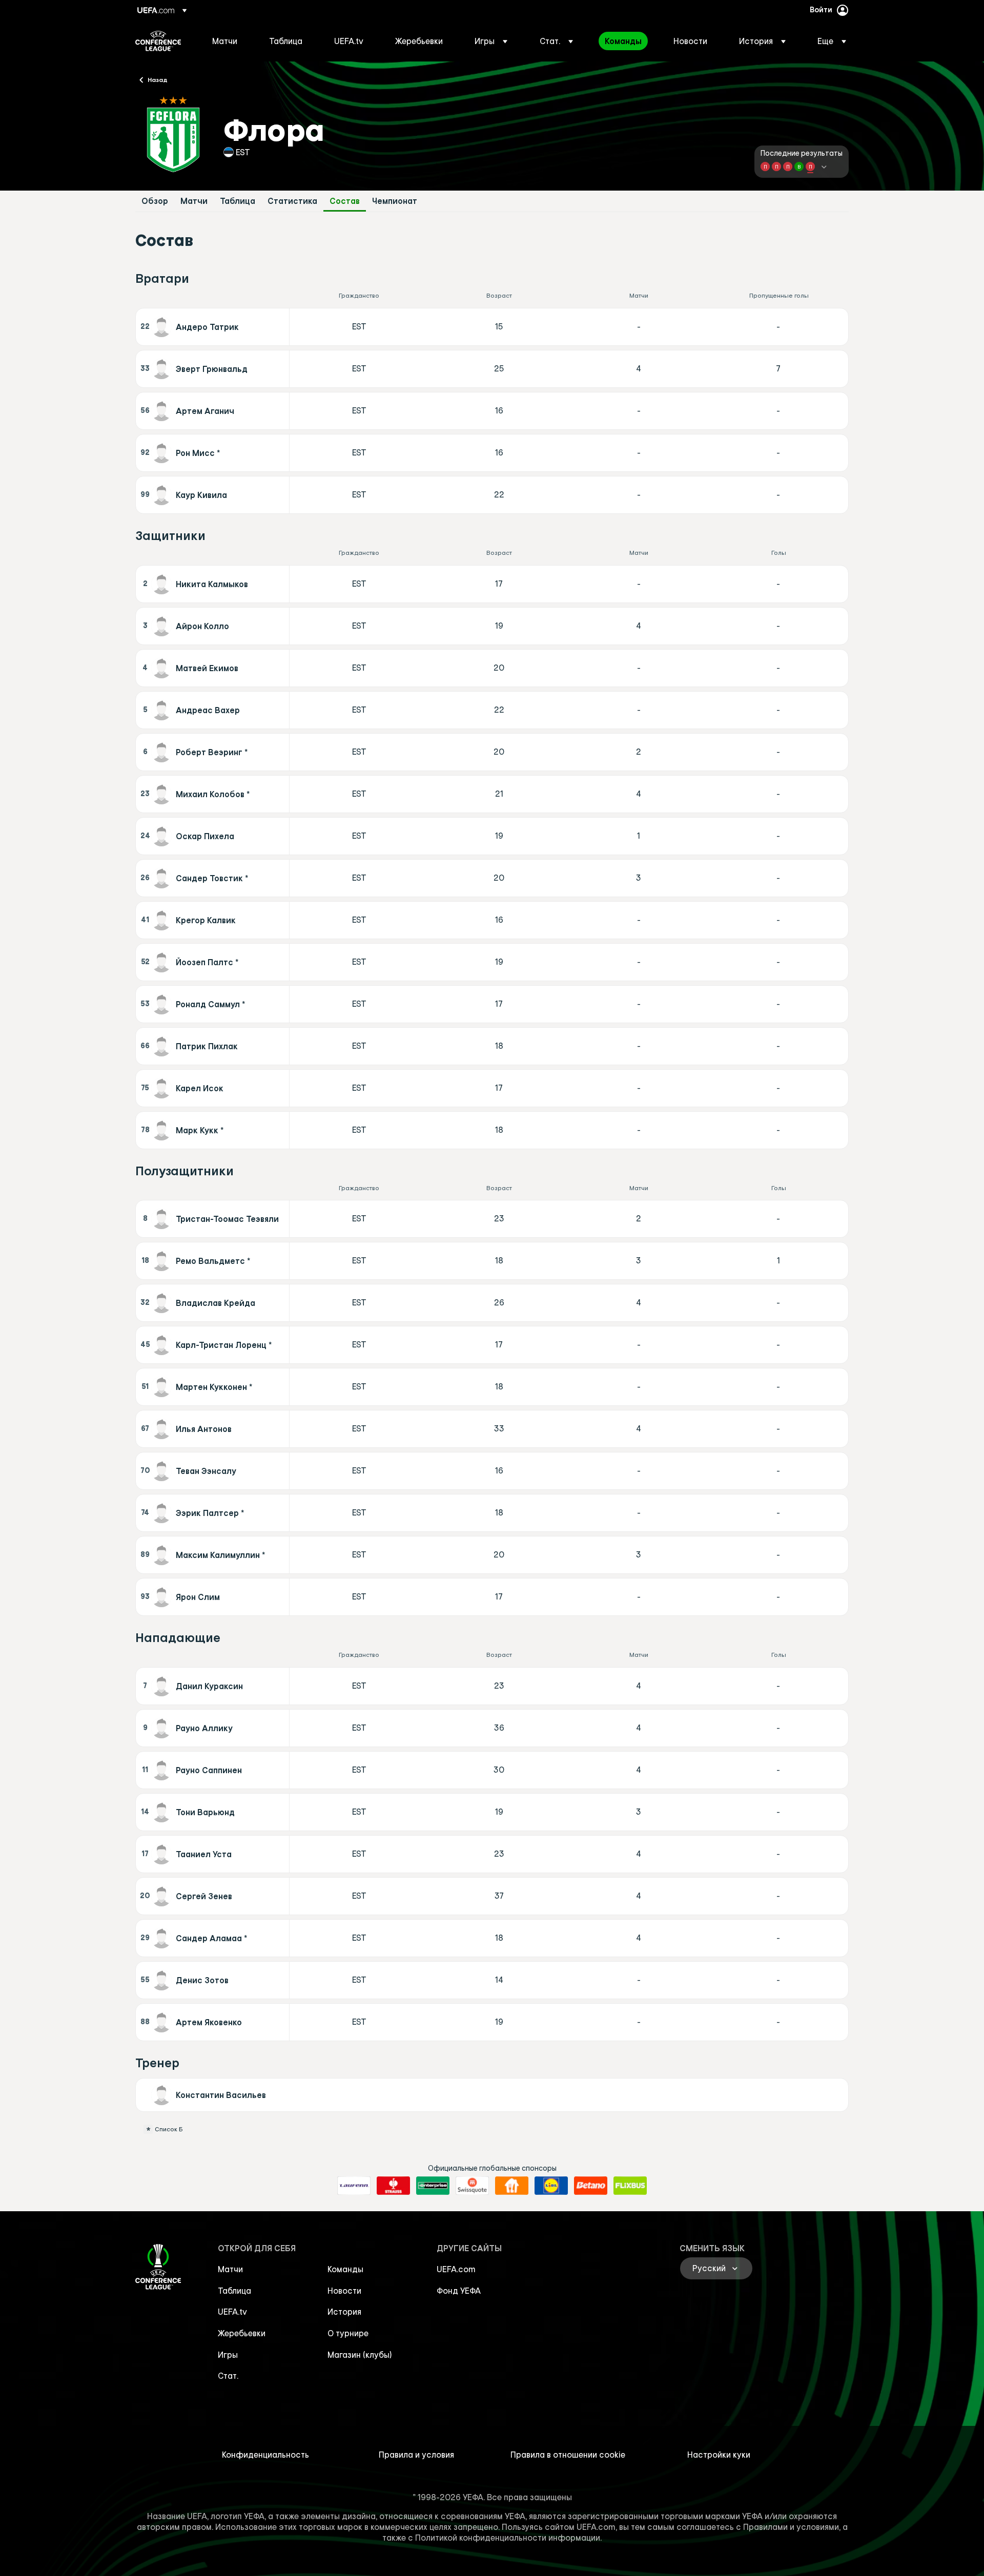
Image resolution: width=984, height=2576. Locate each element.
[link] (225, 41)
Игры (228, 2355)
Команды (345, 2269)
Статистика (292, 201)
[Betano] (591, 2186)
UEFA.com (456, 2269)
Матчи (194, 201)
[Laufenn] (354, 2186)
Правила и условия (416, 2455)
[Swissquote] (472, 2186)
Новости (344, 2291)
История (344, 2312)
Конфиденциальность (265, 2455)
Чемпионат (395, 201)
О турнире (348, 2333)
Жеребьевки (242, 2333)
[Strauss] (393, 2186)
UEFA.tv (232, 2312)
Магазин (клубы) (360, 2355)
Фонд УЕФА (459, 2291)
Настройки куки (719, 2455)
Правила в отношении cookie (568, 2455)
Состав (345, 201)
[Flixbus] (630, 2186)
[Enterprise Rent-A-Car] (433, 2186)
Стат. (228, 2376)
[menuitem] (228, 41)
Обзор (155, 201)
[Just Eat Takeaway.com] (512, 2186)
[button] (491, 41)
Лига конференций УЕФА (158, 41)
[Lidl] (551, 2186)
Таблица (238, 201)
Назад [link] (158, 79)
